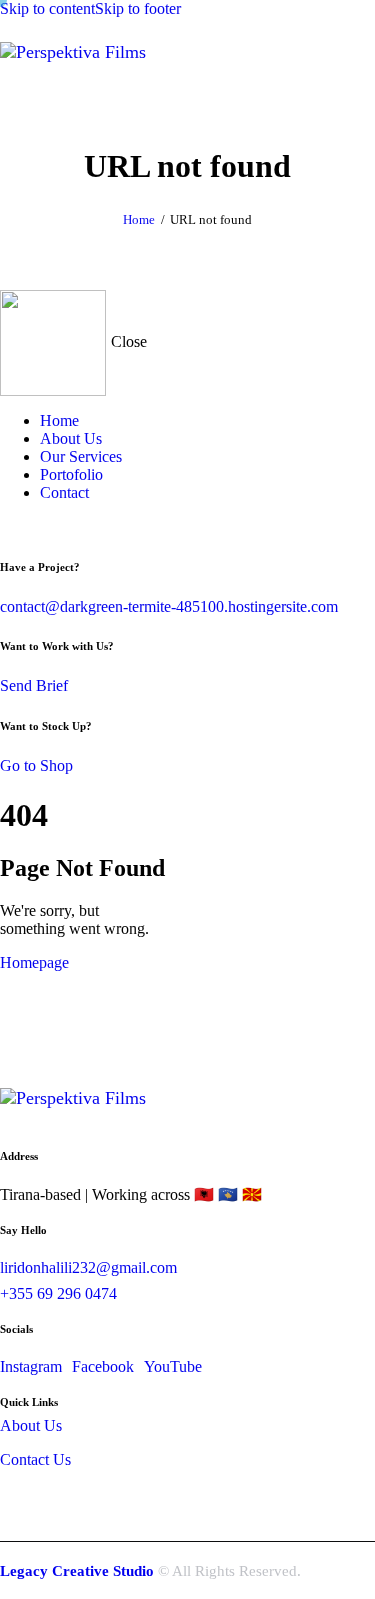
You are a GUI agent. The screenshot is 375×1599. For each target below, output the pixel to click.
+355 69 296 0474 (58, 1293)
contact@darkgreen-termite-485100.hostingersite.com (169, 606)
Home (139, 219)
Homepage (34, 962)
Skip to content (47, 8)
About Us (31, 1425)
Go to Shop (36, 765)
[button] (175, 96)
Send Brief (34, 685)
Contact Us (35, 1459)
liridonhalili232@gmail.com (88, 1267)
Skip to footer (138, 8)
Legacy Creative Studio (77, 1571)
